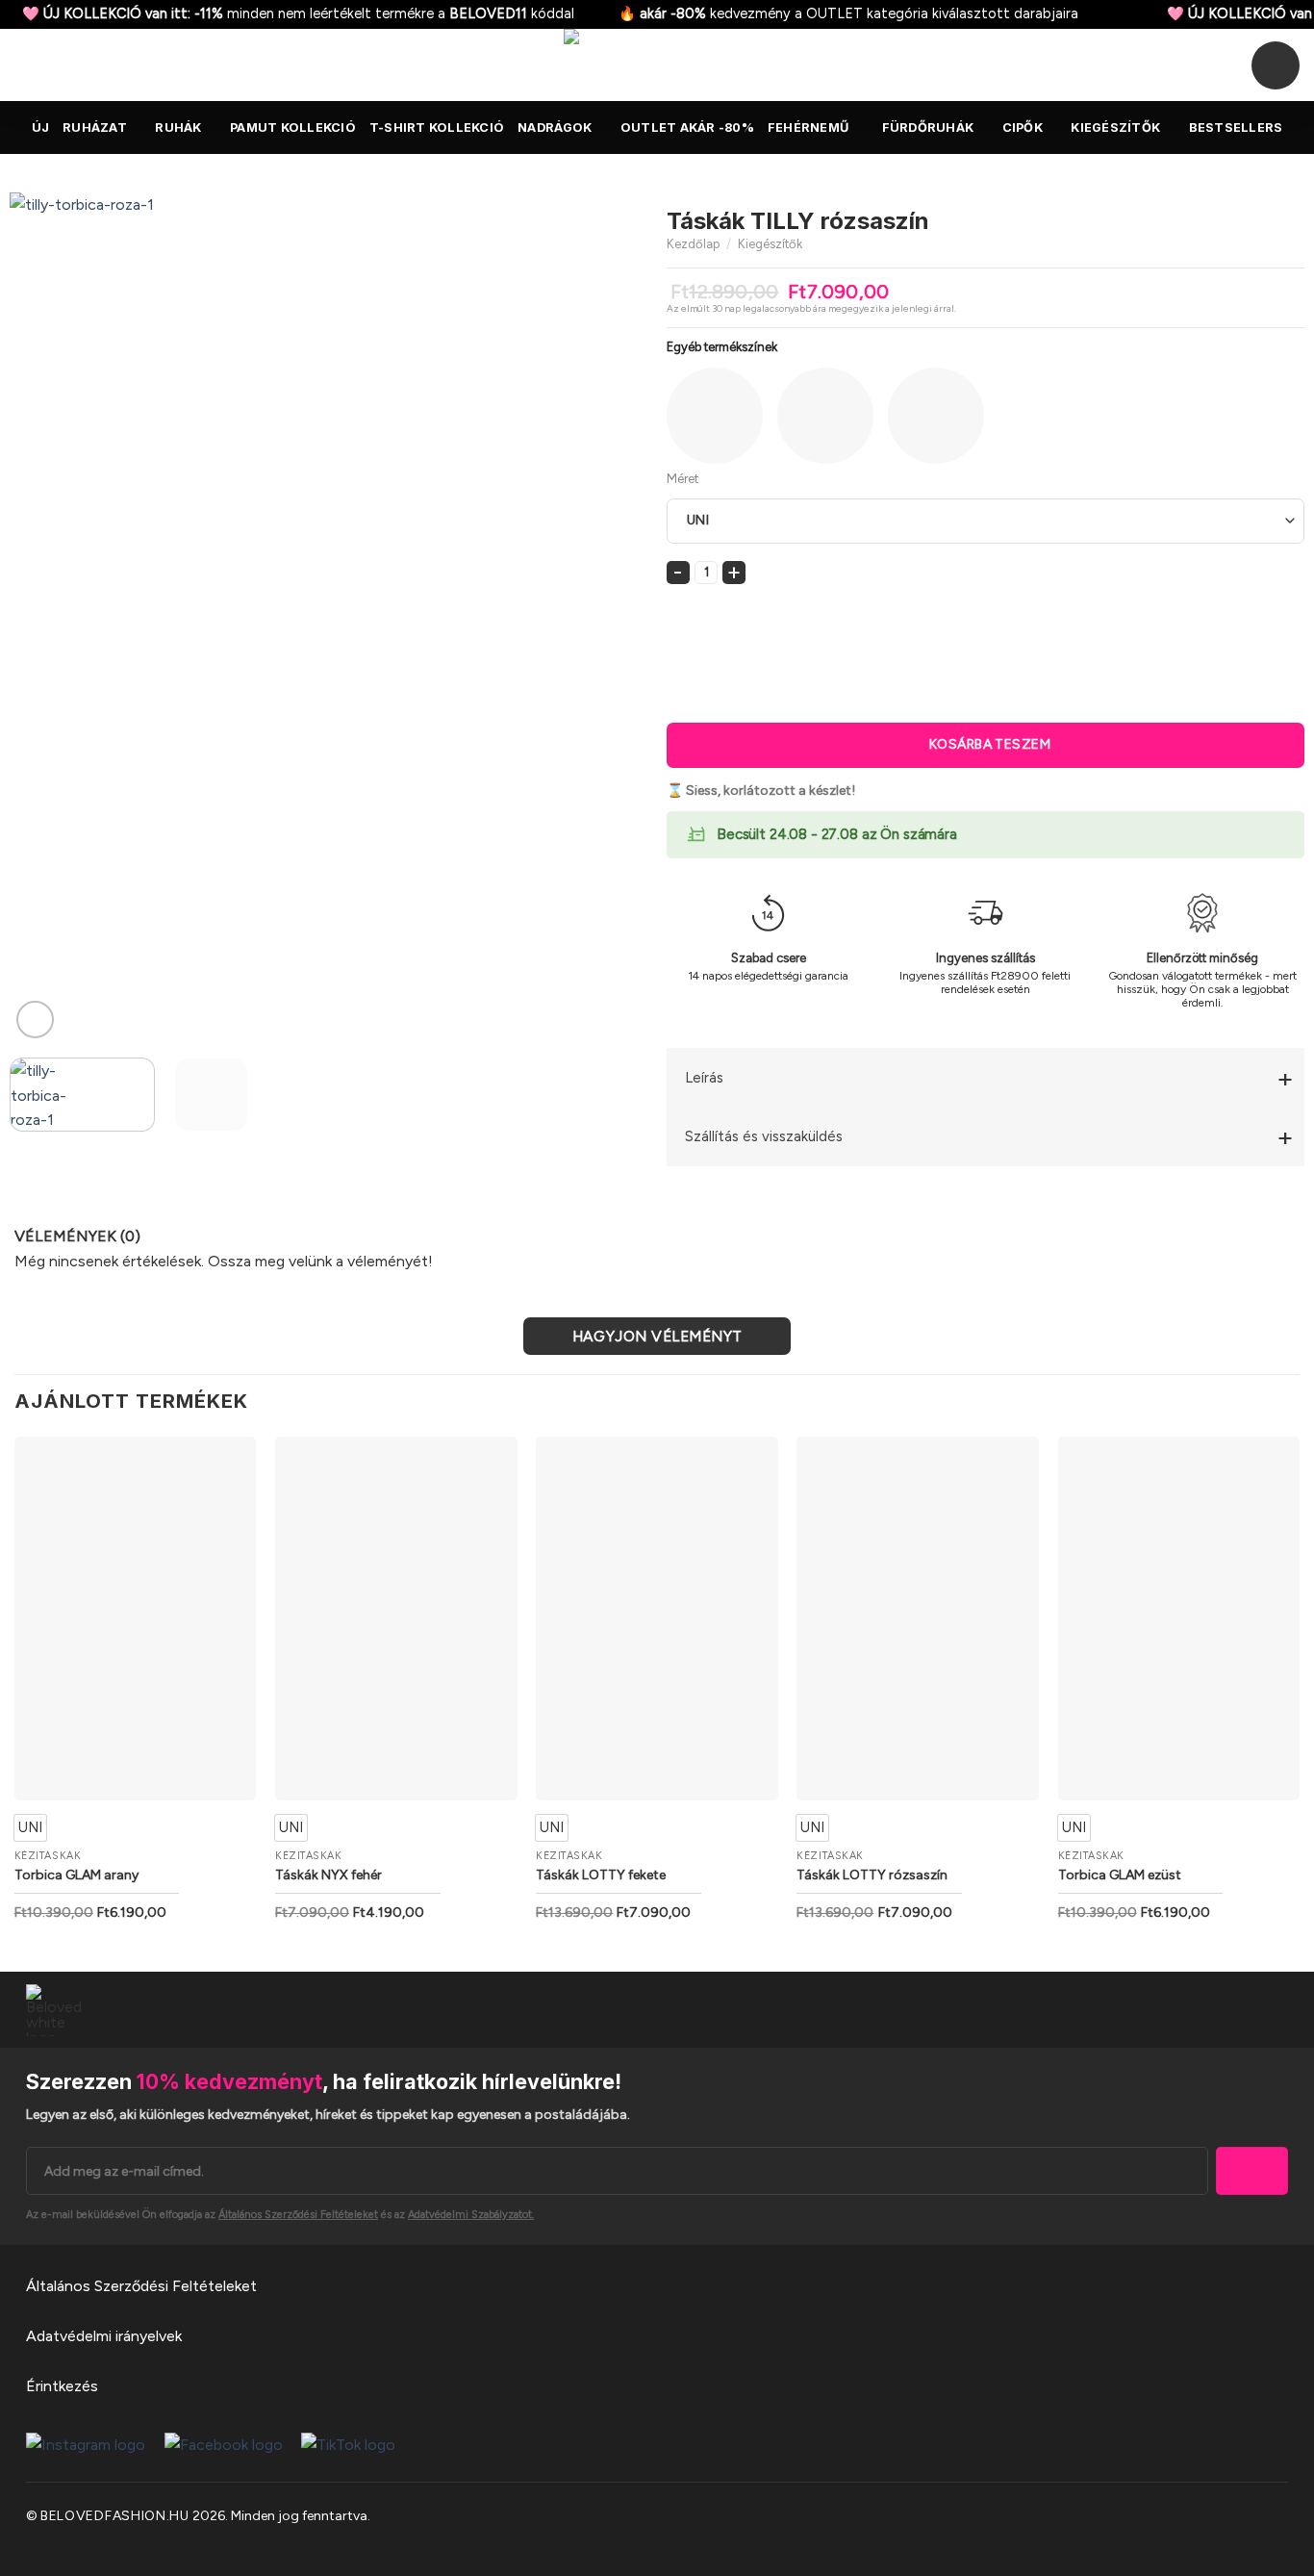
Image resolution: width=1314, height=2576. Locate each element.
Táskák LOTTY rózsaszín (872, 1875)
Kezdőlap (693, 244)
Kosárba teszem (990, 744)
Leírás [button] (704, 1078)
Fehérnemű (808, 128)
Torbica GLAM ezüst (1120, 1875)
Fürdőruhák (928, 128)
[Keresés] (22, 64)
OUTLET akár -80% (687, 128)
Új (41, 128)
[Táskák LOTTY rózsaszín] (918, 1618)
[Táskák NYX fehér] (396, 1618)
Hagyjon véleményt (657, 1336)
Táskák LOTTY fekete (601, 1875)
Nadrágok (555, 128)
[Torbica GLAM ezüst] (1179, 1618)
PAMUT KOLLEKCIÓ (293, 128)
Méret (682, 479)
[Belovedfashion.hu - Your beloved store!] (657, 65)
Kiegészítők (1115, 128)
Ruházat (95, 128)
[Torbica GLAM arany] (136, 1618)
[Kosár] (1276, 65)
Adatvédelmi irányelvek (104, 2336)
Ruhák (178, 128)
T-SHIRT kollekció (437, 128)
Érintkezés (62, 2386)
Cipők (1023, 128)
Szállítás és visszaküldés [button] (764, 1136)
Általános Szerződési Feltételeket (141, 2286)
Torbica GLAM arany (76, 1875)
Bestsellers (1236, 128)
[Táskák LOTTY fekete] (657, 1618)
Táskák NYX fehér (328, 1875)
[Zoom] (35, 1020)
